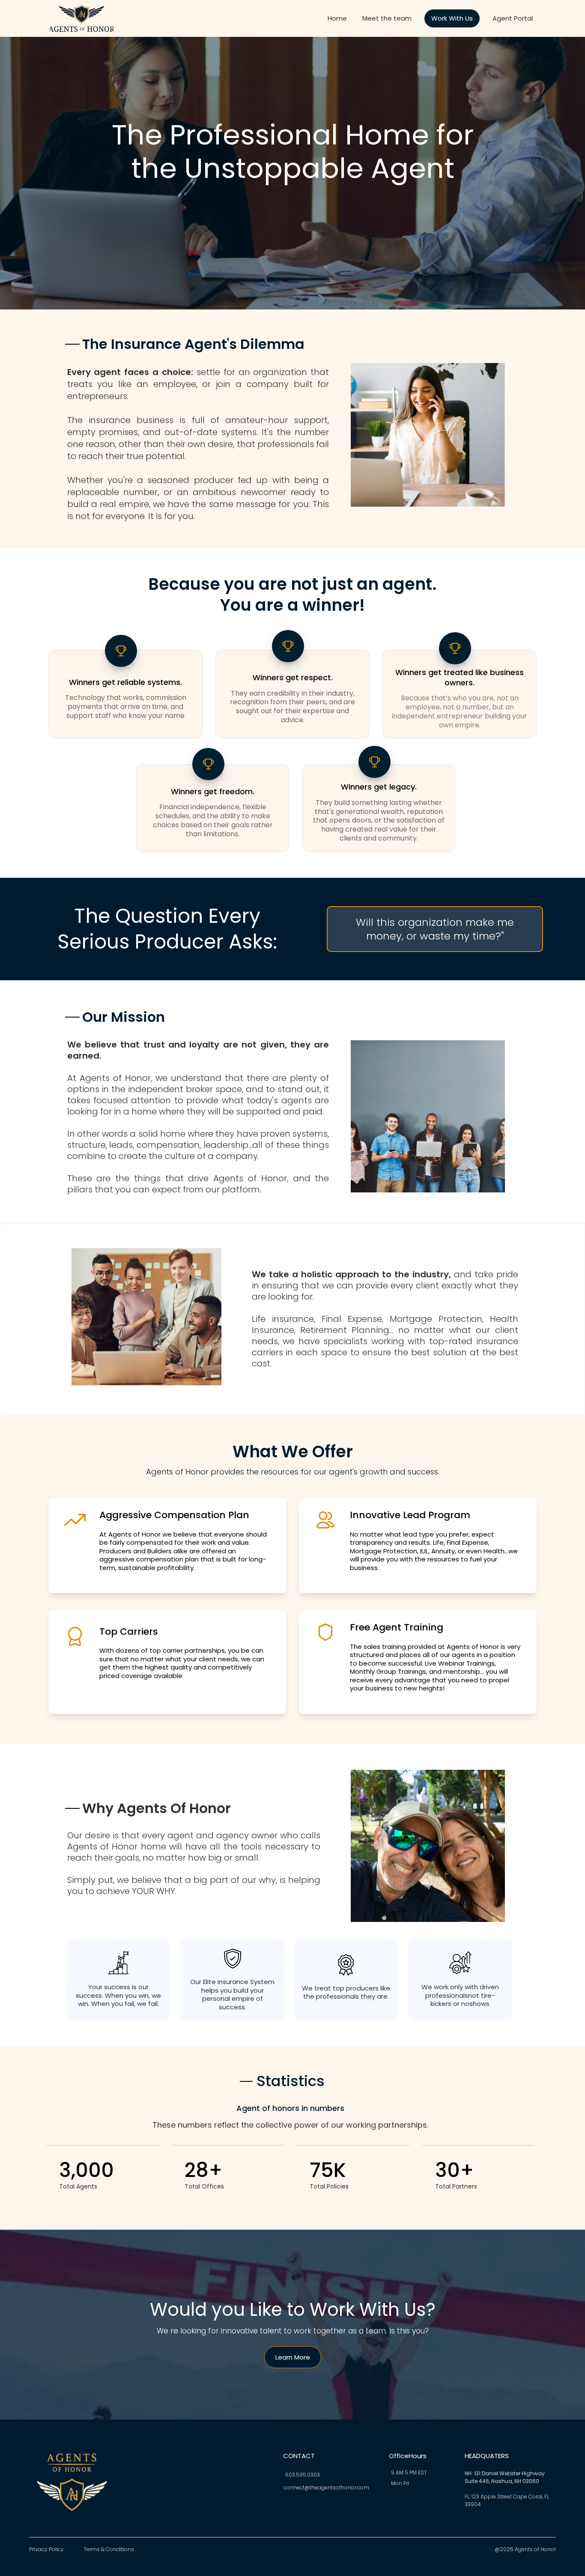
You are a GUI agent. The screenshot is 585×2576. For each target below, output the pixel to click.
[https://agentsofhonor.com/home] (82, 18)
